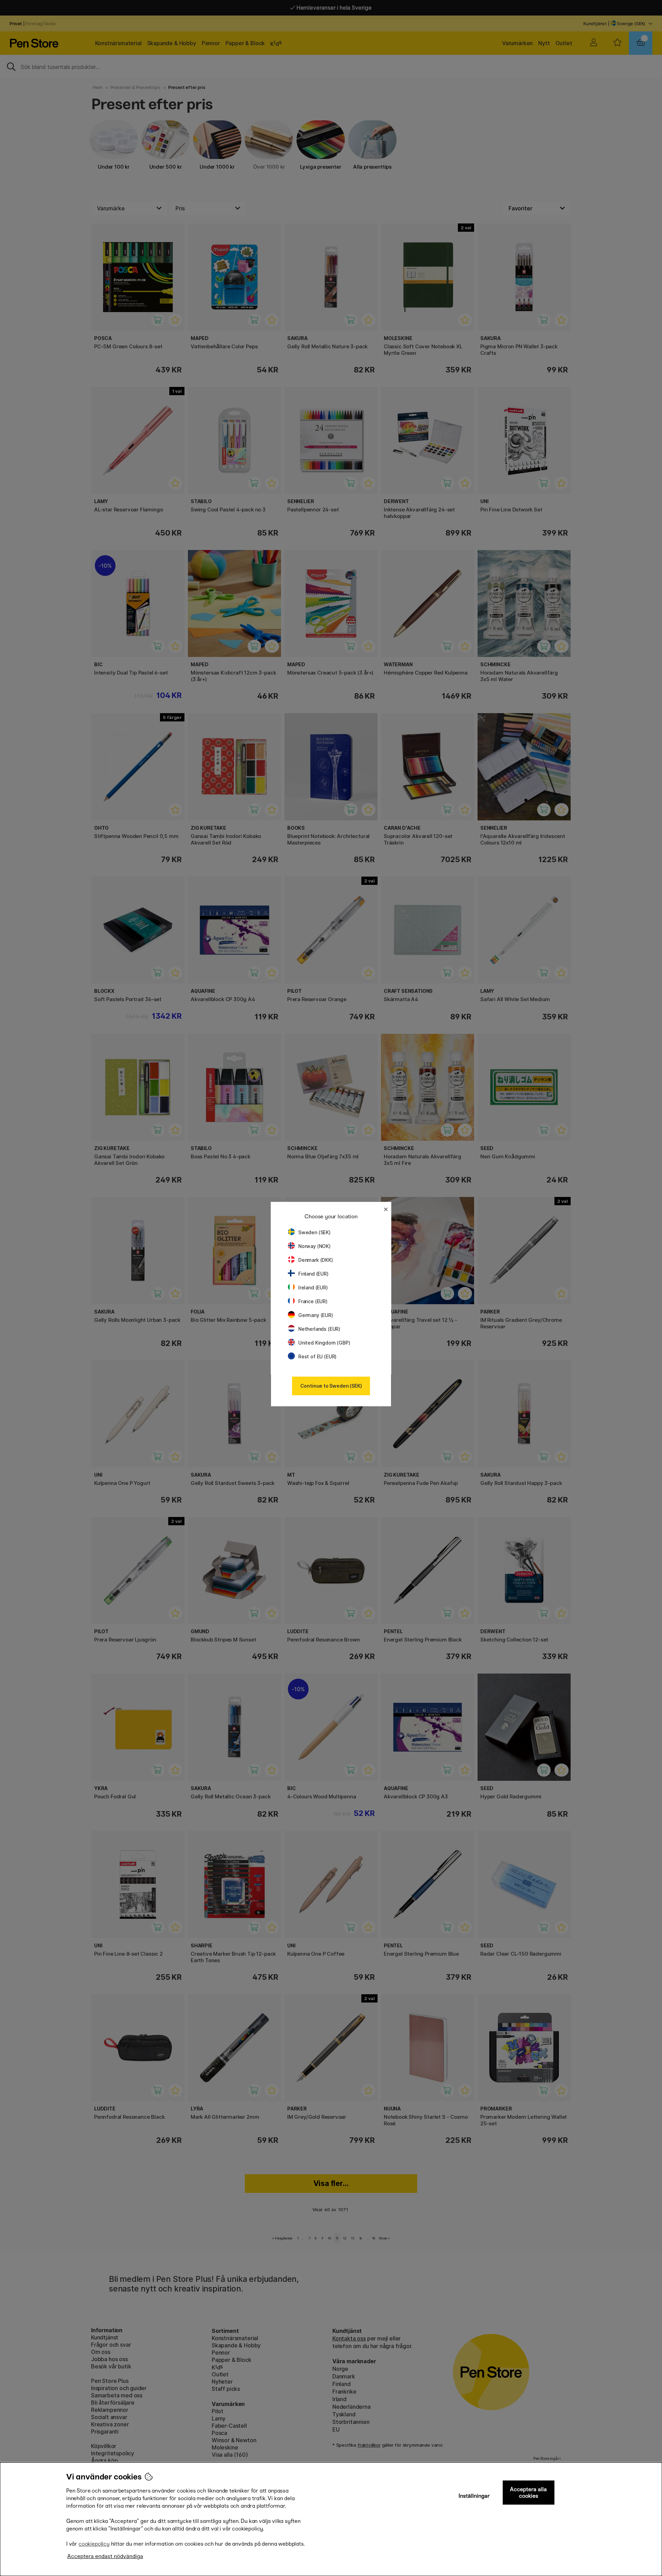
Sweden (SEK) (314, 1232)
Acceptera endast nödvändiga (105, 2556)
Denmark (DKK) (316, 1260)
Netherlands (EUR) (319, 1329)
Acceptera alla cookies (528, 2493)
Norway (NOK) (314, 1246)
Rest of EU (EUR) (317, 1356)
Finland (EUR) (313, 1274)
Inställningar (474, 2496)
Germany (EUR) (316, 1315)
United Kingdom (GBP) (324, 1343)
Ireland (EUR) (313, 1287)
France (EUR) (313, 1301)
